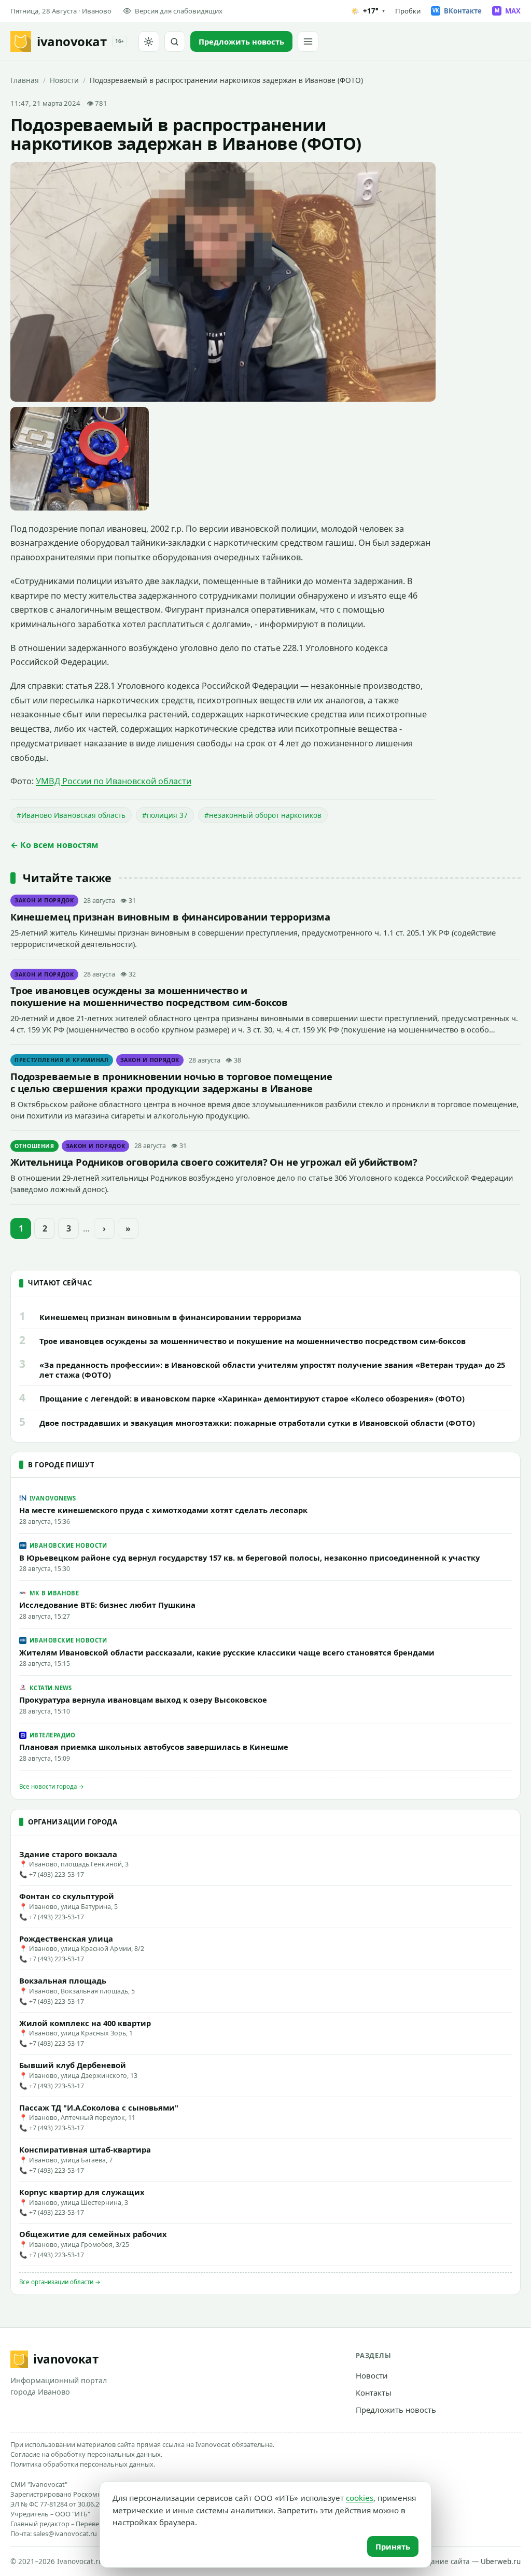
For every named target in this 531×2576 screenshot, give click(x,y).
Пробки (408, 11)
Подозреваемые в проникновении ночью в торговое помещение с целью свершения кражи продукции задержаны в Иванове (171, 1082)
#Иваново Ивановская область (71, 815)
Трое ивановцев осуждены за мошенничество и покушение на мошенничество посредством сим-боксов (149, 996)
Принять (393, 2546)
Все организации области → (60, 2282)
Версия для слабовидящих (179, 11)
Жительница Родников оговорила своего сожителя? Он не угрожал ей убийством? (214, 1162)
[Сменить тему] (149, 41)
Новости (64, 80)
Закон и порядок (44, 900)
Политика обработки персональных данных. (83, 2464)
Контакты (374, 2393)
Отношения (34, 1146)
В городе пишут (61, 1465)
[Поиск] (175, 41)
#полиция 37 (165, 815)
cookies (360, 2498)
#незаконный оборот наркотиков (263, 815)
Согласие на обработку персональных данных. (86, 2454)
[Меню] (308, 41)
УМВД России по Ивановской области (114, 781)
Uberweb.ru (501, 2561)
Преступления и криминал (62, 1060)
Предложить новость (396, 2410)
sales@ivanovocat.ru (65, 2533)
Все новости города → (52, 1786)
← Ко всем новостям (54, 845)
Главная (25, 80)
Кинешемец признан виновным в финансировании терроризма (170, 917)
